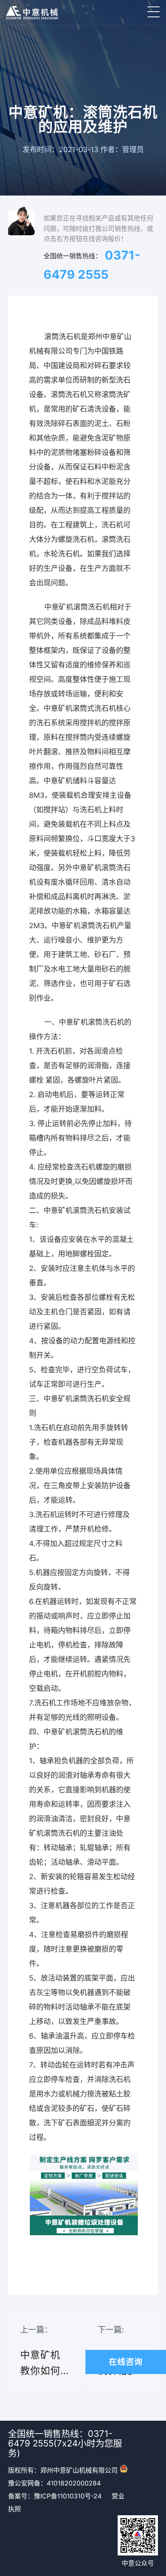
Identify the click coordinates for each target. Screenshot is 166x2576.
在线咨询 (126, 2362)
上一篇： (40, 2357)
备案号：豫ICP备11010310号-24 (55, 2496)
